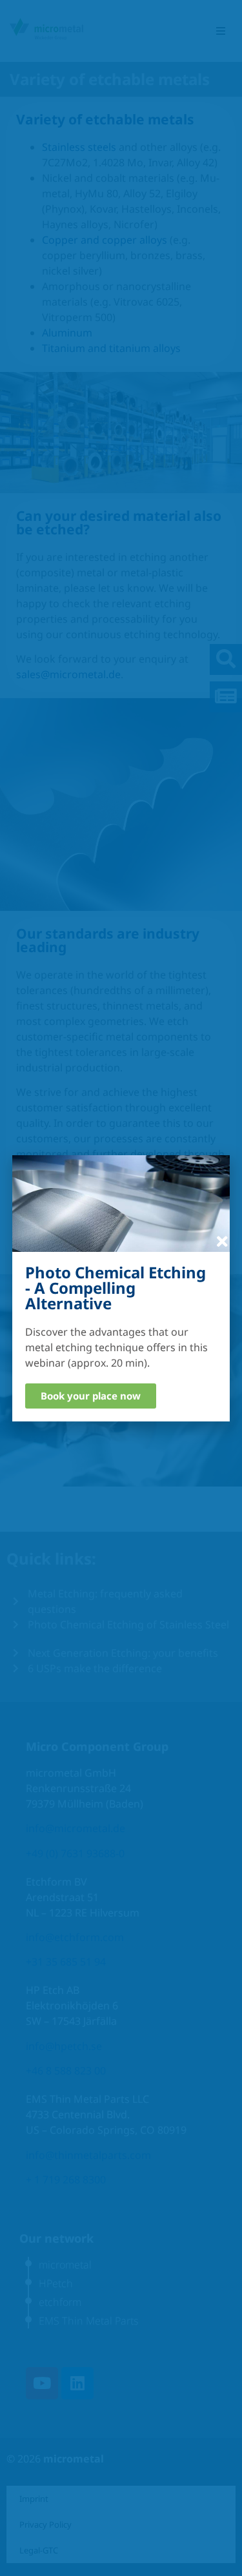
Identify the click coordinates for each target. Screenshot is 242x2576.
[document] (121, 1288)
